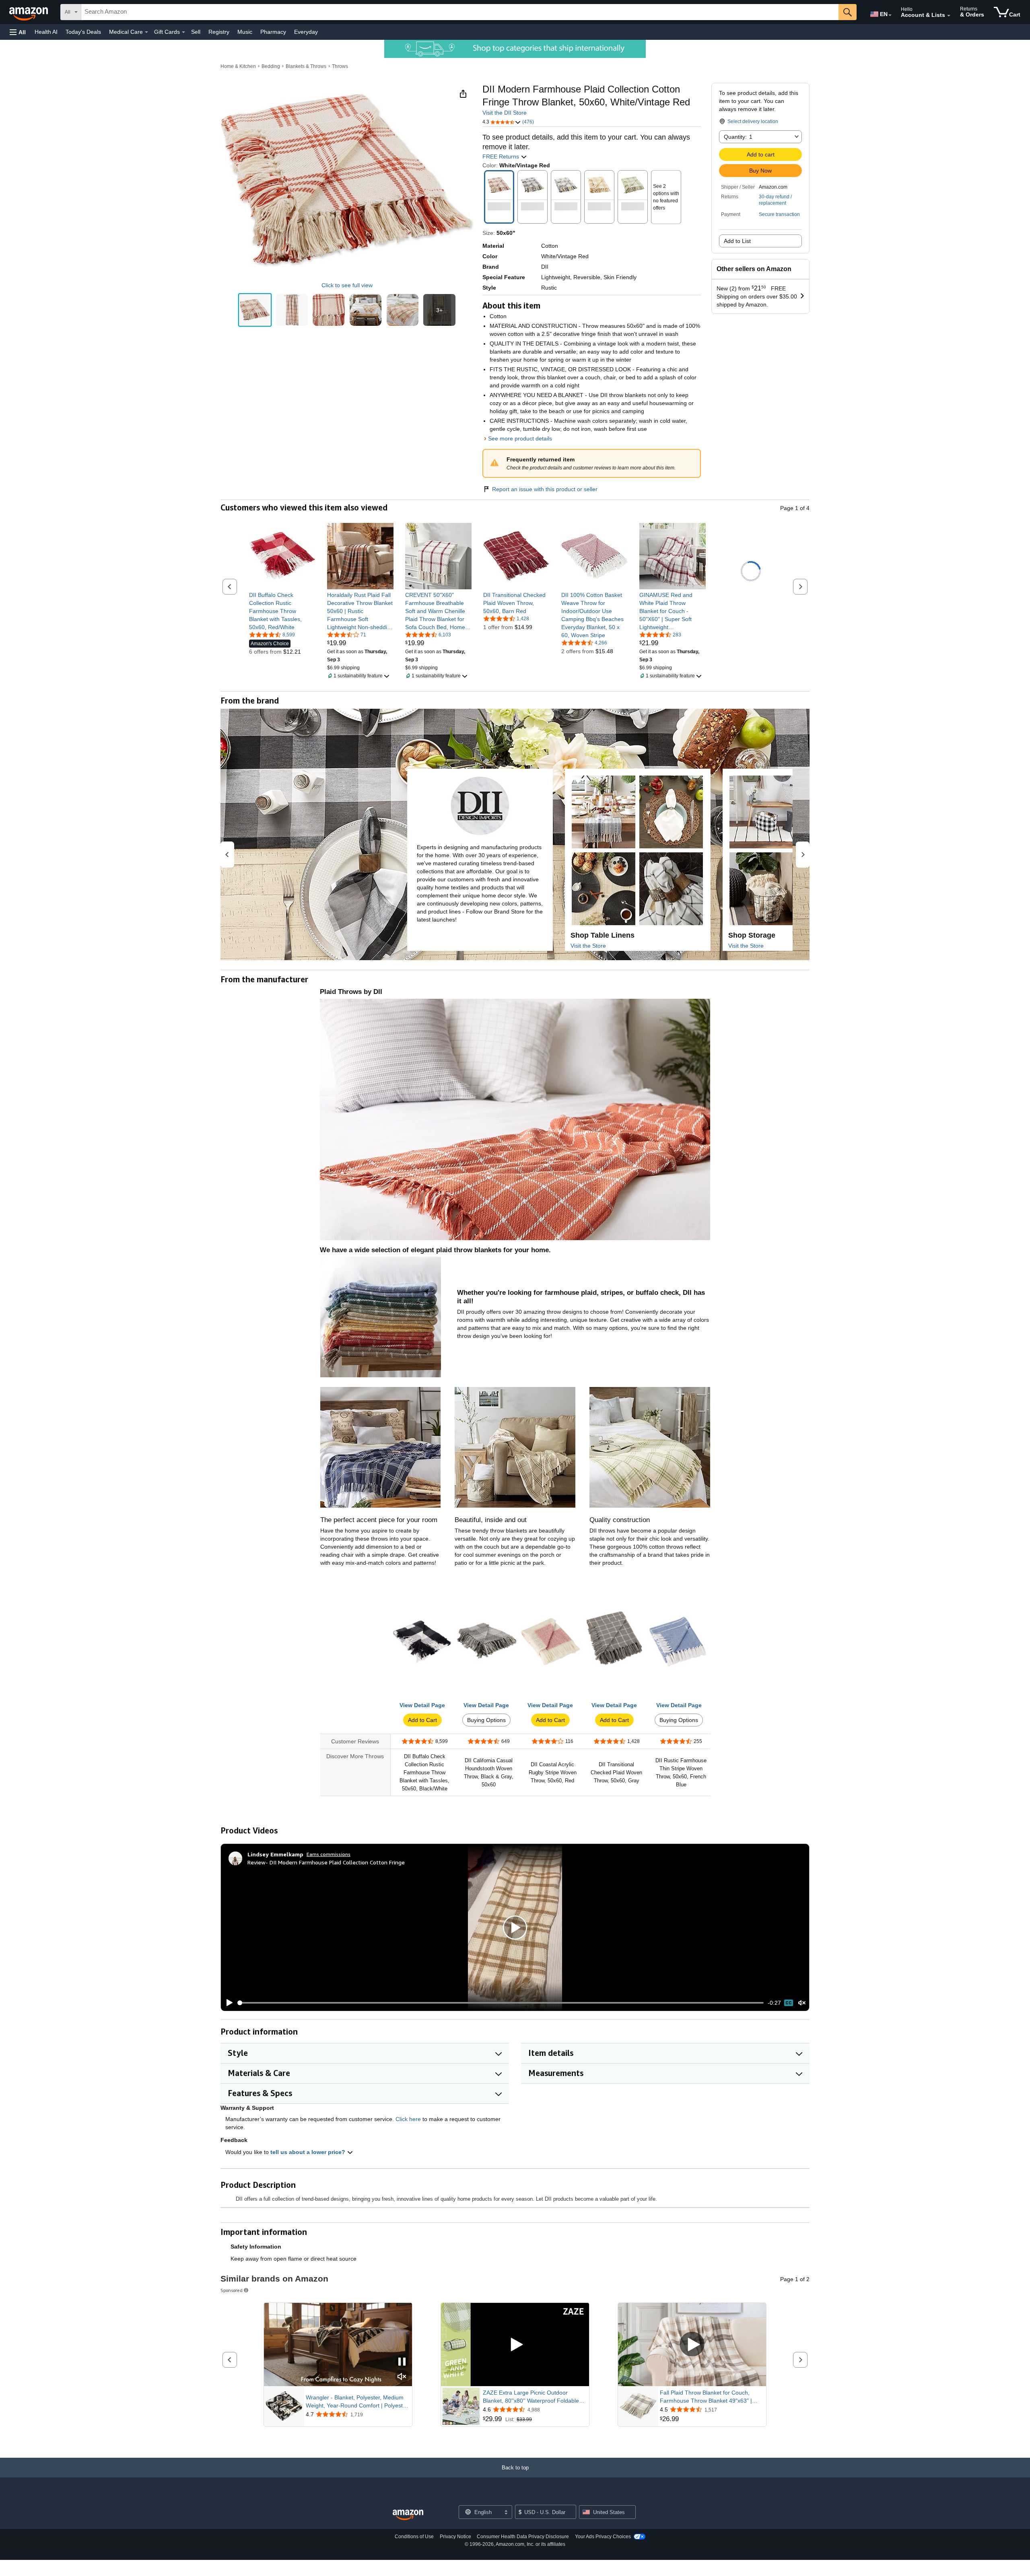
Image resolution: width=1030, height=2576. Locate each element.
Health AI (46, 32)
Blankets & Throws (306, 66)
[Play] (227, 2003)
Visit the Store (588, 946)
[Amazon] (29, 12)
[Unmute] (802, 2003)
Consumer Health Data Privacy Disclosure (523, 2537)
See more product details (520, 438)
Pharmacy (273, 32)
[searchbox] (460, 12)
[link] (282, 611)
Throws (340, 66)
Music (245, 32)
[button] (18, 32)
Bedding (271, 66)
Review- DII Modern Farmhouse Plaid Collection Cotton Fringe (326, 1862)
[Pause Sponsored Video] (402, 2362)
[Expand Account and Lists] (949, 16)
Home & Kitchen (238, 66)
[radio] (255, 310)
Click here (408, 2119)
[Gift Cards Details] (183, 32)
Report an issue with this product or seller (545, 489)
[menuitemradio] (789, 2003)
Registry (219, 32)
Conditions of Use (414, 2537)
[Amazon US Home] (408, 2515)
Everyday (306, 32)
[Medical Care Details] (146, 32)
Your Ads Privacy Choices (603, 2537)
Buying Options (486, 1720)
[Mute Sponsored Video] (402, 2377)
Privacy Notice (455, 2537)
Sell (196, 32)
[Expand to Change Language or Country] (890, 15)
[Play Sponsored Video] (515, 2345)
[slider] (501, 2003)
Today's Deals (83, 32)
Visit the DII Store (505, 113)
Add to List (737, 241)
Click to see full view (347, 285)
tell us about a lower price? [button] (309, 2152)
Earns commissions (329, 1854)
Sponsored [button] (232, 2290)
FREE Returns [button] (502, 156)
